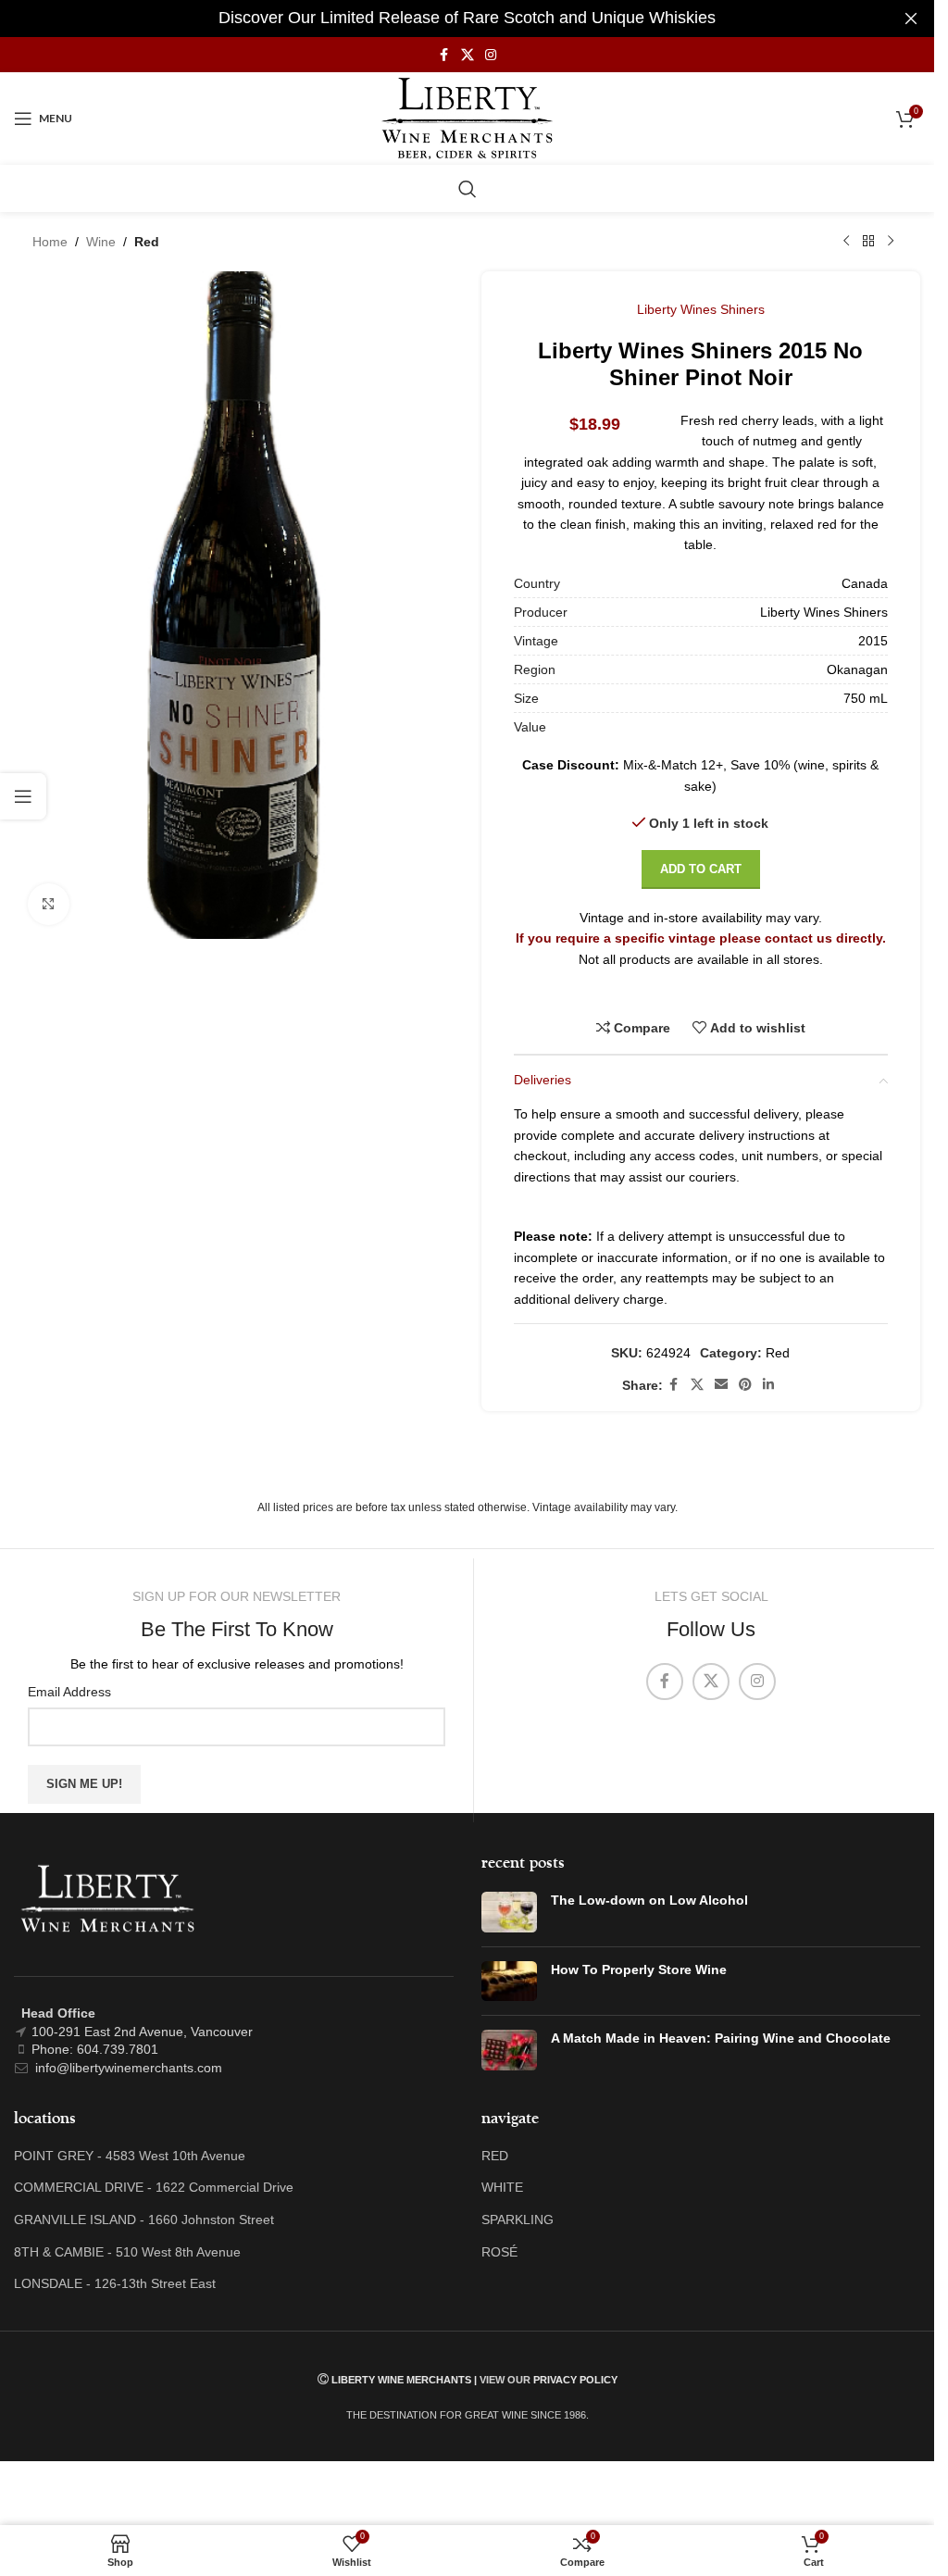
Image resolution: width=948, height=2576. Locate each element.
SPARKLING (518, 2220)
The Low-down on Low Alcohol (649, 1900)
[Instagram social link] (491, 55)
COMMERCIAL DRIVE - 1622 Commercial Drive (154, 2187)
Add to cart (701, 869)
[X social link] (468, 55)
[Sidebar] (23, 796)
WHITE (502, 2187)
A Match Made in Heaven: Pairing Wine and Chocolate (721, 2038)
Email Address (69, 1692)
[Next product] (891, 242)
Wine (101, 242)
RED (495, 2156)
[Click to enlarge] (49, 904)
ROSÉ (499, 2252)
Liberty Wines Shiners (701, 309)
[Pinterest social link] (745, 1385)
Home (50, 242)
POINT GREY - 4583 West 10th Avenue (130, 2156)
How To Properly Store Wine (639, 1970)
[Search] (468, 189)
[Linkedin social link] (768, 1385)
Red (147, 242)
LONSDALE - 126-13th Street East (115, 2283)
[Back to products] (868, 242)
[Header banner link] (467, 19)
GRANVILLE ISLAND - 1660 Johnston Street (144, 2220)
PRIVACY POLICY (575, 2380)
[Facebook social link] (444, 55)
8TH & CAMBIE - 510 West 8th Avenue (127, 2252)
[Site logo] (467, 118)
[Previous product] (846, 242)
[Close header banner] (911, 19)
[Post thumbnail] (509, 1912)
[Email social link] (721, 1385)
